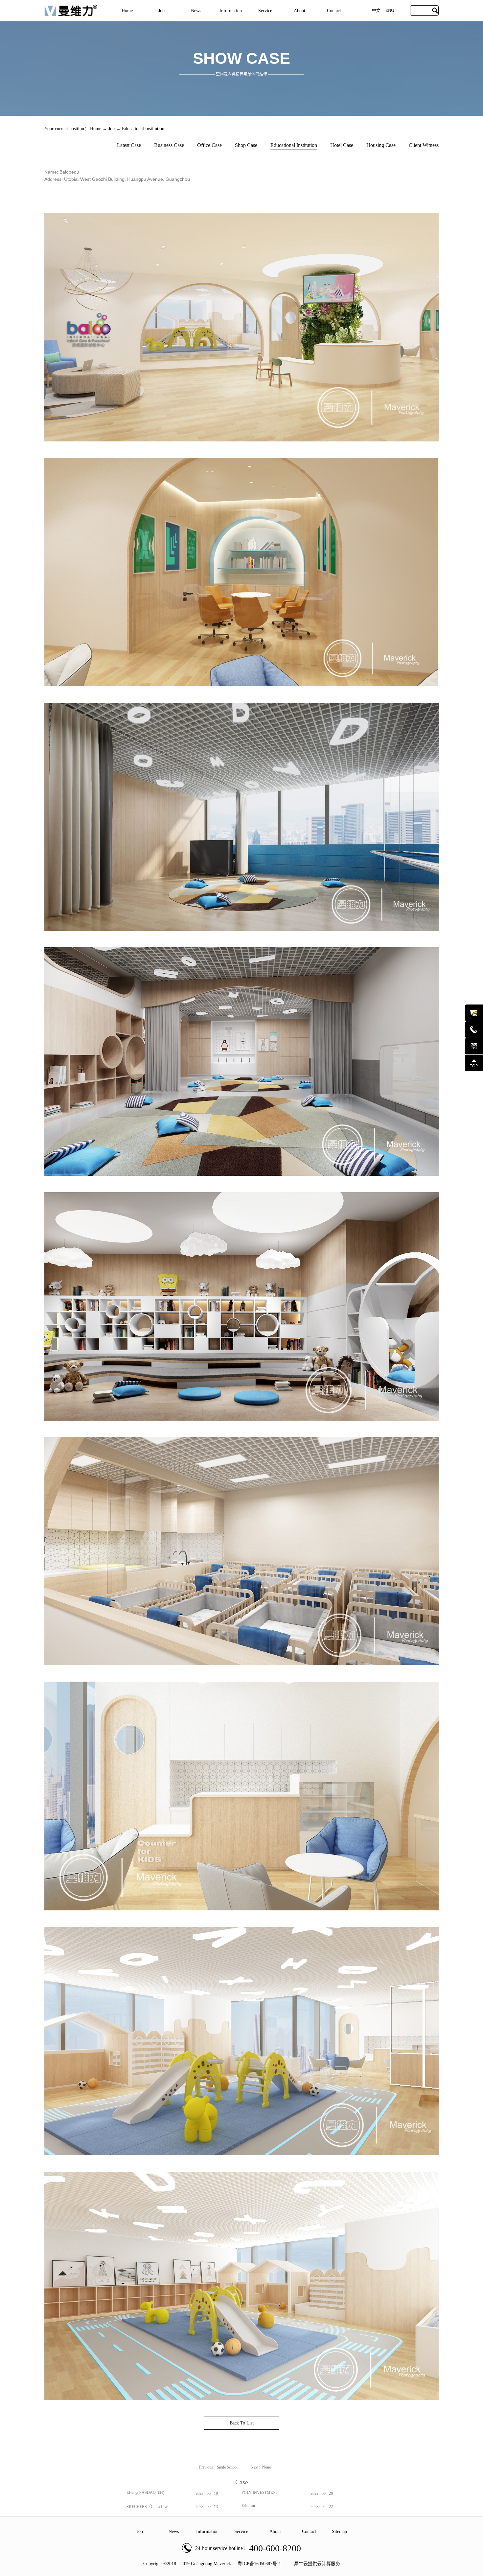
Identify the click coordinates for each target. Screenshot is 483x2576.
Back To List (242, 2423)
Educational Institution (143, 129)
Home (127, 11)
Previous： (218, 2467)
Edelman (248, 2506)
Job (112, 129)
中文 (376, 10)
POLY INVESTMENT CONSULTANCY (260, 2495)
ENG (390, 10)
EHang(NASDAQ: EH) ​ (146, 2493)
